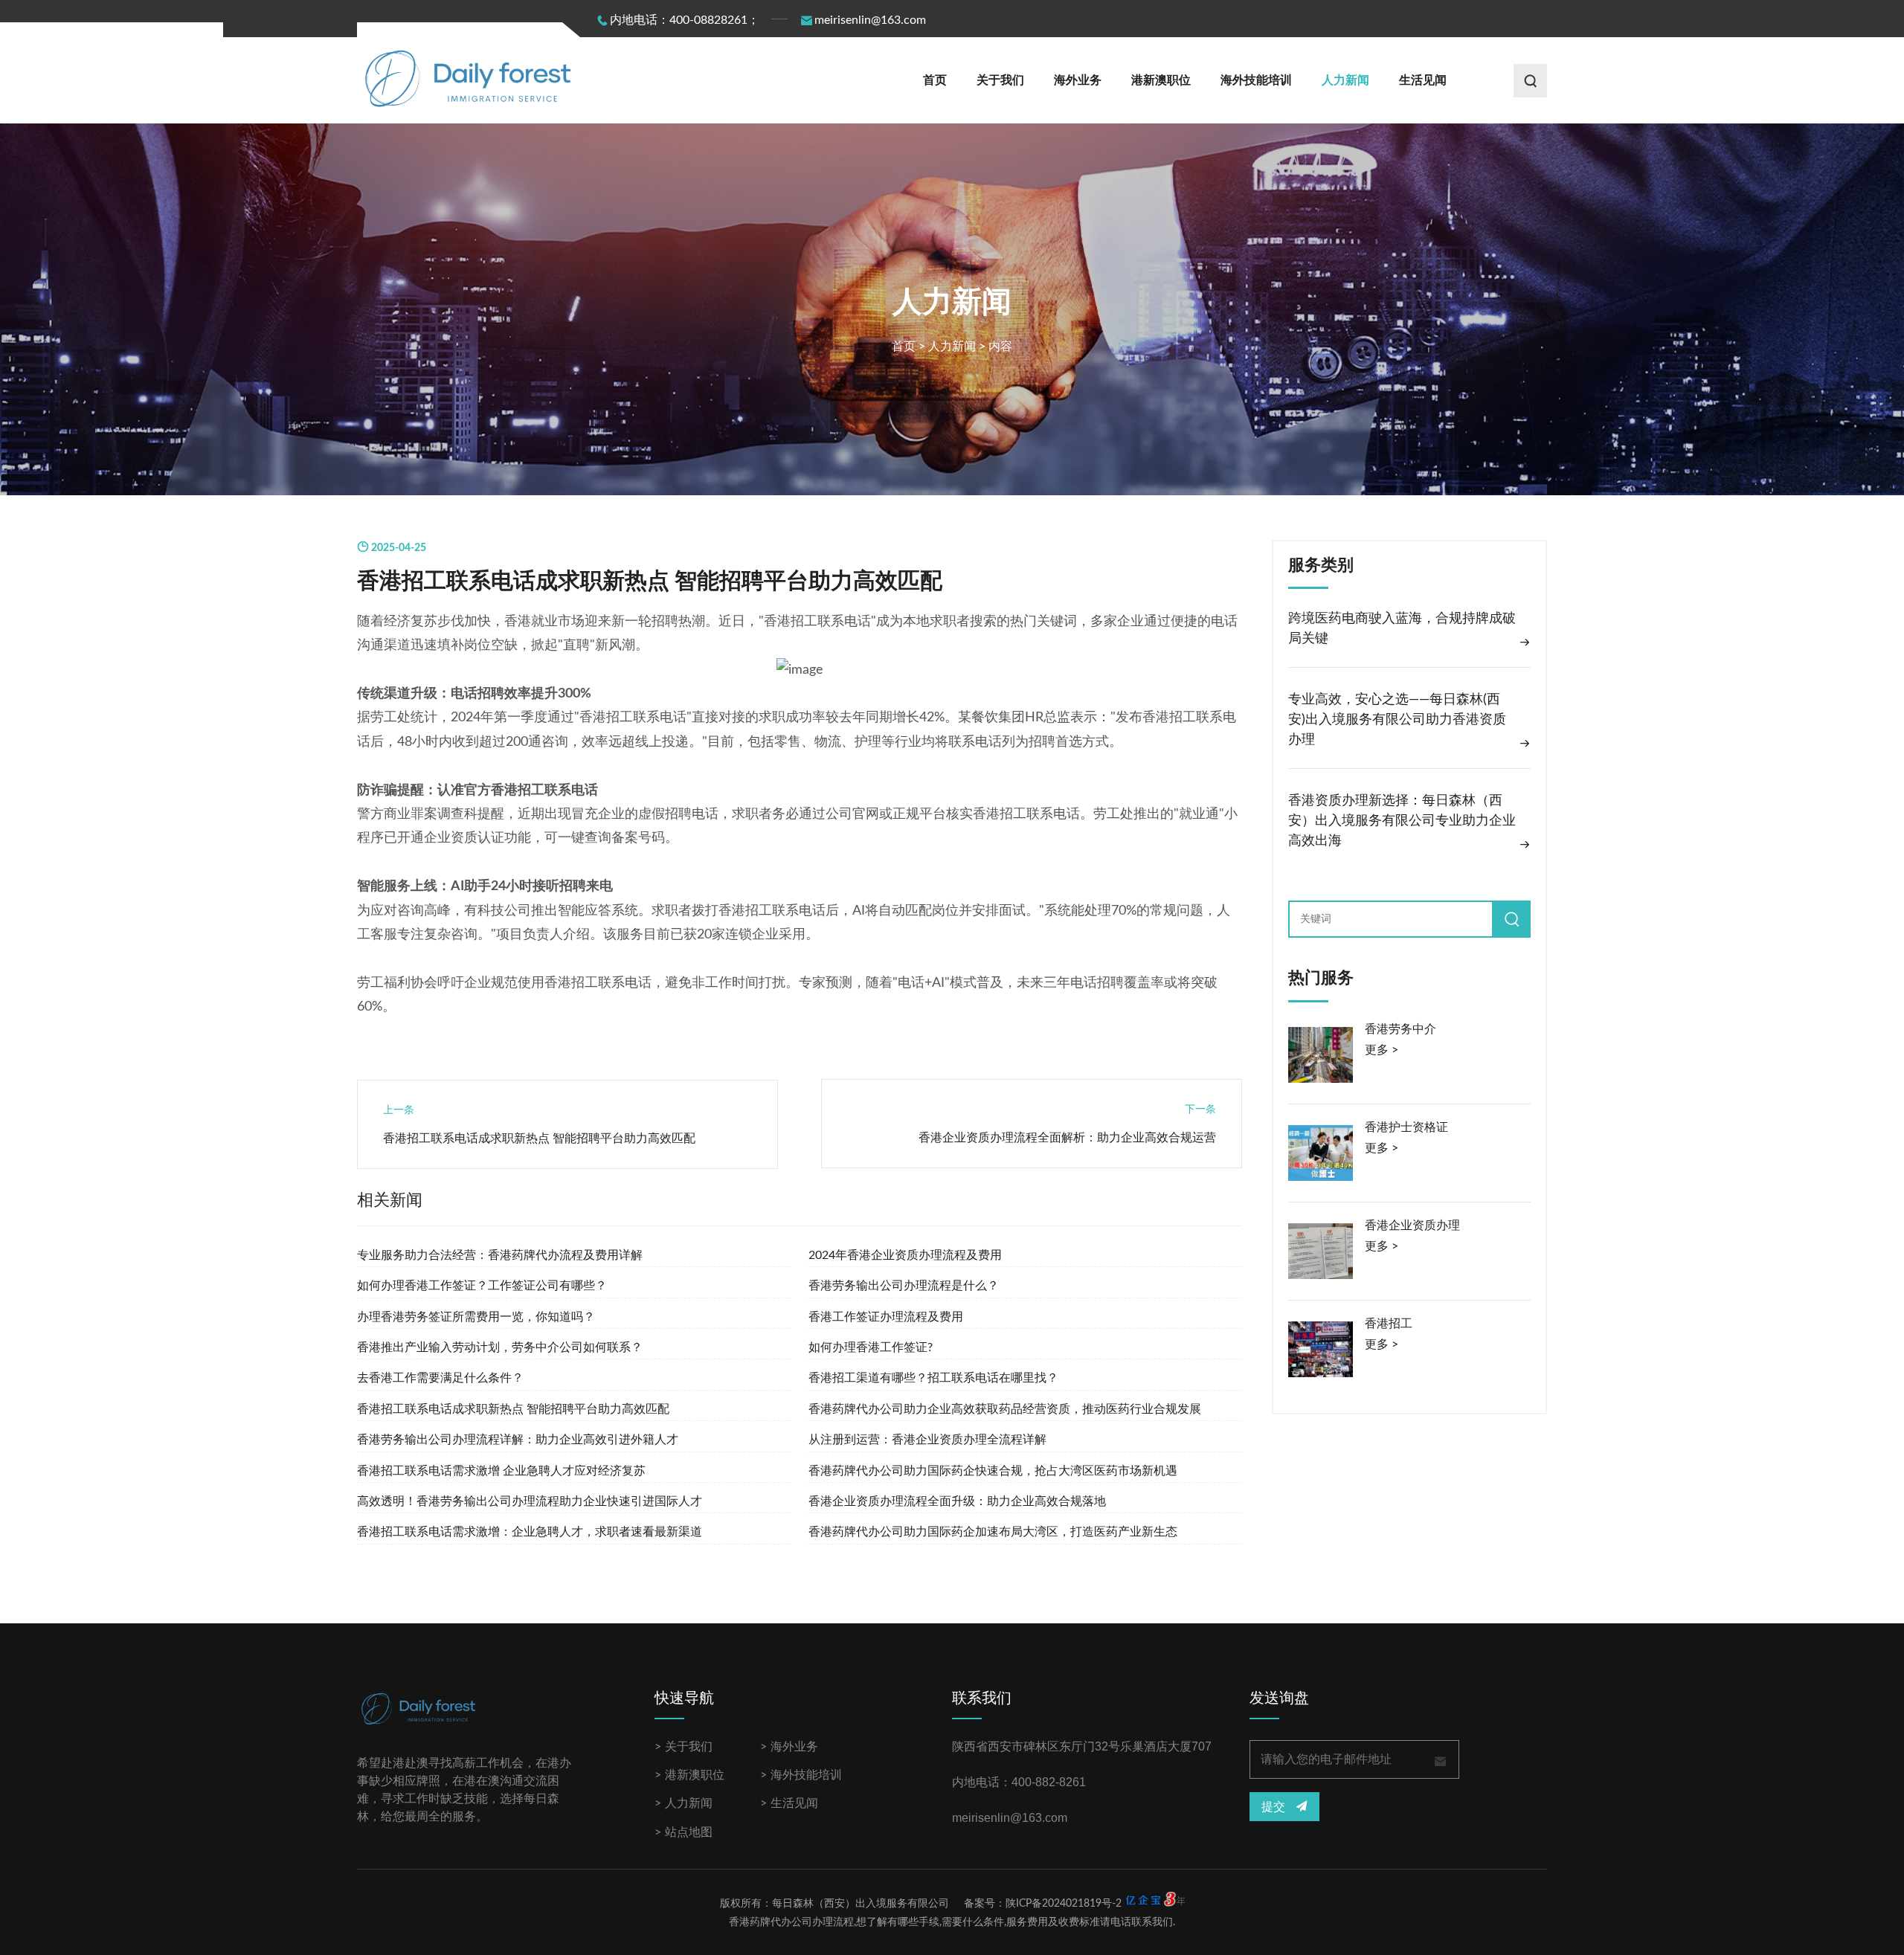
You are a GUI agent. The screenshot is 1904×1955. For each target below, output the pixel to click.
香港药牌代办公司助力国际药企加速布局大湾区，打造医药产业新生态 (993, 1532)
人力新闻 (1345, 80)
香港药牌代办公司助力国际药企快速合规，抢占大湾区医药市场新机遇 (993, 1471)
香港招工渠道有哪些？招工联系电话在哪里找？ (933, 1378)
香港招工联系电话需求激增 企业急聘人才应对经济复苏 (501, 1471)
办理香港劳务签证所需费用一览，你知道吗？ (476, 1317)
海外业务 (1078, 80)
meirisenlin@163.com (870, 20)
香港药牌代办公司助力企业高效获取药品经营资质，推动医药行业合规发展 (1005, 1409)
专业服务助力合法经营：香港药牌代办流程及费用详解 (500, 1255)
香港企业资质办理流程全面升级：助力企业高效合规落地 (957, 1501)
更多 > (1382, 1050)
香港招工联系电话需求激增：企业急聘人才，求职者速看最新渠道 (530, 1532)
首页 (935, 80)
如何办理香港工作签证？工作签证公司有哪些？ (482, 1286)
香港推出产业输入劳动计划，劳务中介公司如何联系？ (500, 1347)
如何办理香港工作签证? (871, 1347)
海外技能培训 (1256, 80)
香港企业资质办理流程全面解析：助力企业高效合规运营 (1067, 1138)
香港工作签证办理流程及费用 (886, 1317)
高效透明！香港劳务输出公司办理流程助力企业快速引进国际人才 (530, 1501)
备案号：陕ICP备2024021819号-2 (1043, 1904)
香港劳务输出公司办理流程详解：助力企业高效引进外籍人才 (518, 1440)
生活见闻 (1423, 80)
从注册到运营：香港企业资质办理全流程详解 (927, 1440)
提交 (1275, 1807)
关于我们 (1000, 80)
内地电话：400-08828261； (685, 20)
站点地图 (689, 1832)
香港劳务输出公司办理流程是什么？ (904, 1286)
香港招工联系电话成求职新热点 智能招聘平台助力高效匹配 (539, 1138)
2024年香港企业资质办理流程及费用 (905, 1255)
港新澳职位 (1161, 80)
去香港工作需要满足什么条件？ (440, 1378)
